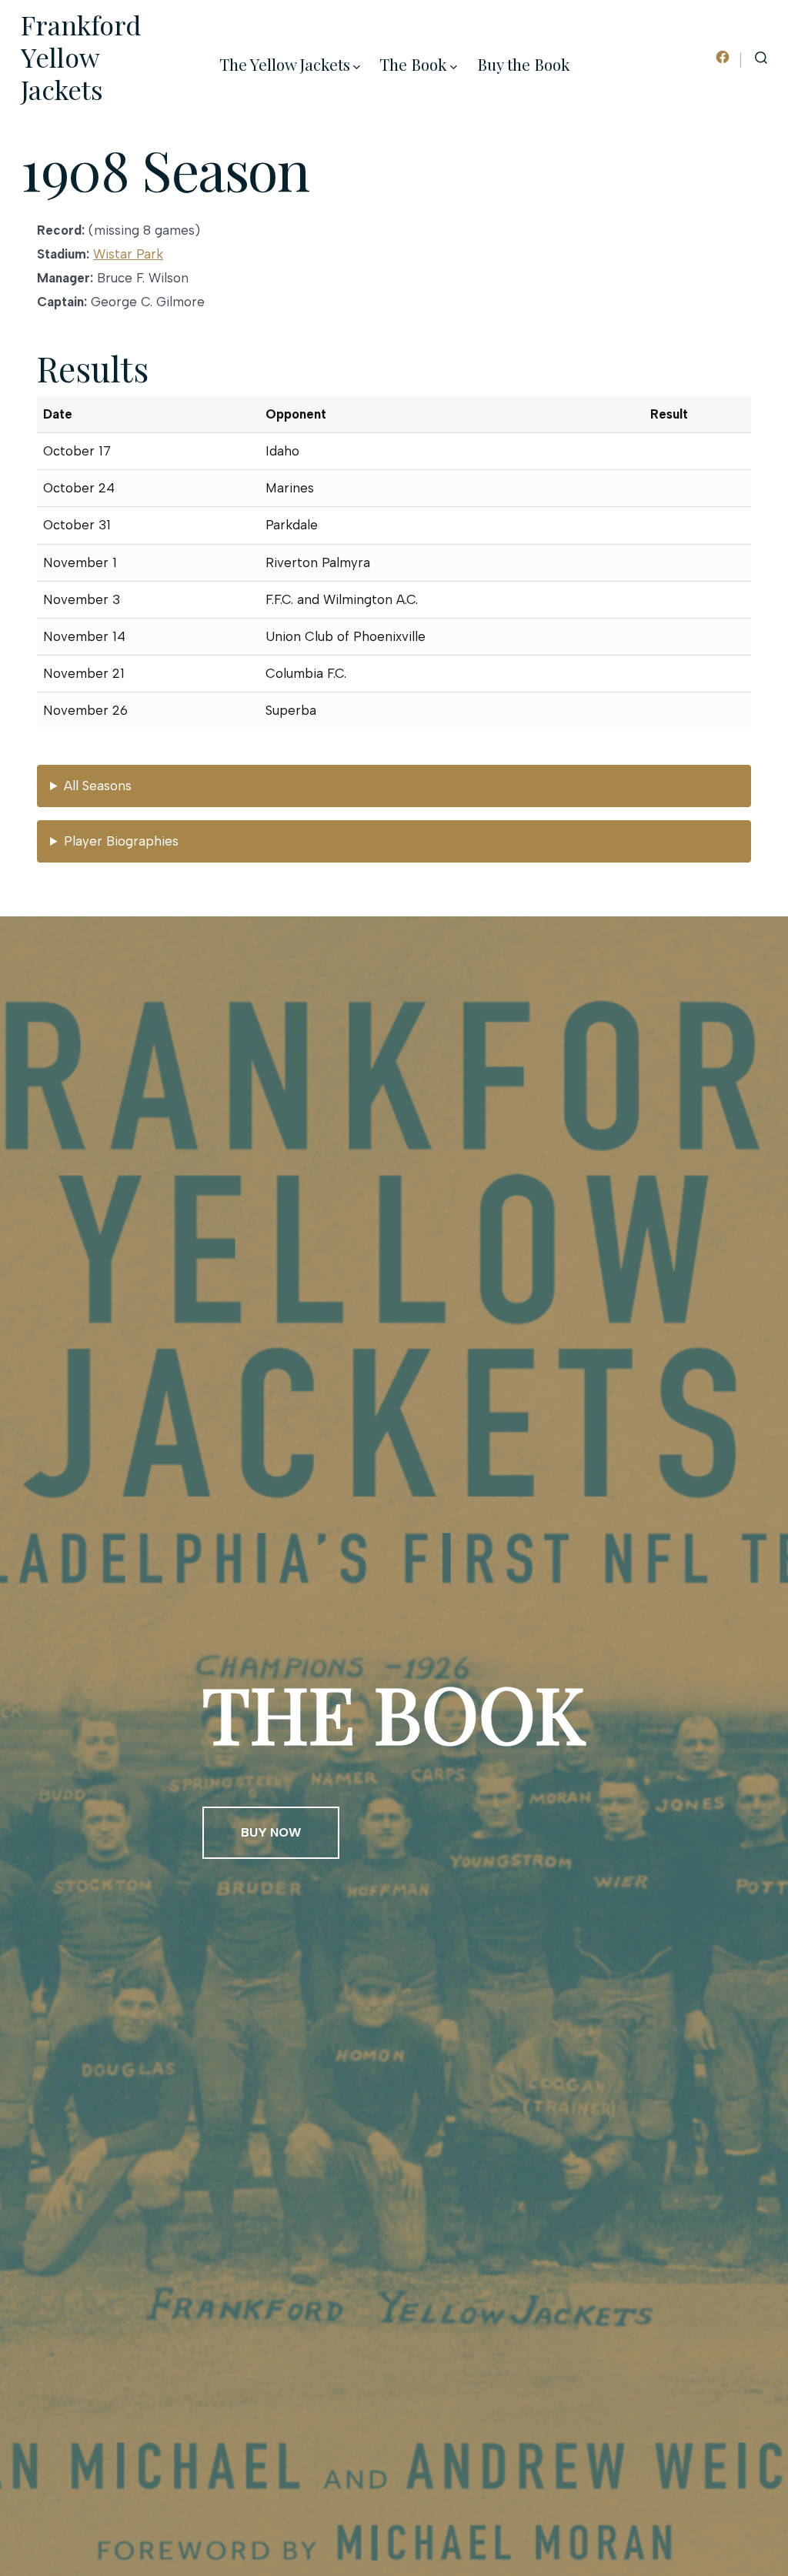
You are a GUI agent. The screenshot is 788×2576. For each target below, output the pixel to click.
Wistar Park (128, 254)
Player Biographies (121, 841)
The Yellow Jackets (285, 64)
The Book (413, 64)
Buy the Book (524, 64)
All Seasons (98, 786)
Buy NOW (271, 1832)
